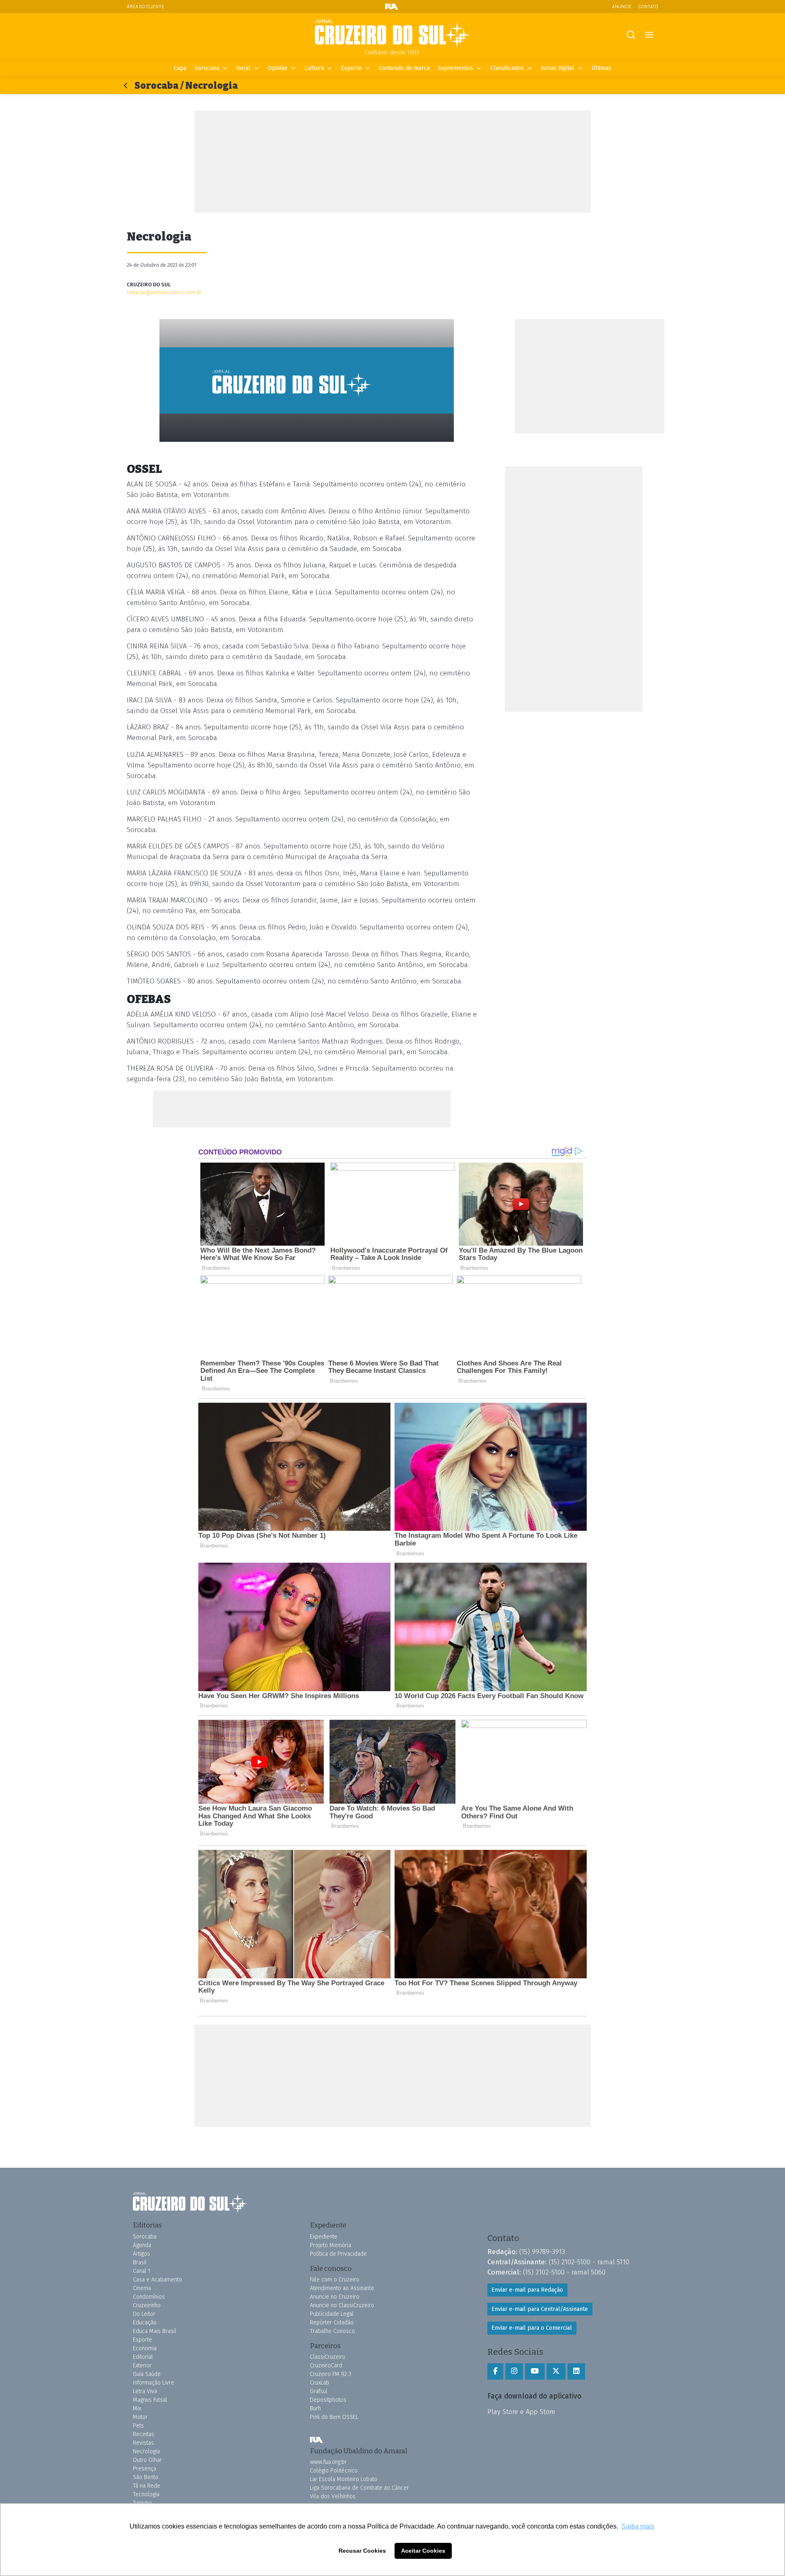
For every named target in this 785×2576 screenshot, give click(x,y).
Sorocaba (207, 68)
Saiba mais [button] (638, 2526)
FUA (316, 2440)
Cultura (314, 68)
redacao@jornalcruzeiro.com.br (164, 292)
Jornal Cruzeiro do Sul (392, 34)
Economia (145, 2348)
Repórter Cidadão (332, 2323)
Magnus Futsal (150, 2400)
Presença (145, 2469)
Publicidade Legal (332, 2314)
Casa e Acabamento (157, 2280)
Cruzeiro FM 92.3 (331, 2374)
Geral (243, 68)
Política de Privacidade (338, 2254)
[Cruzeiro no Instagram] (514, 2371)
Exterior (142, 2366)
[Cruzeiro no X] (556, 2371)
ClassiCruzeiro (328, 2357)
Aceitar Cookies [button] (423, 2551)
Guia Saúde (147, 2374)
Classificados (507, 68)
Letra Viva (145, 2391)
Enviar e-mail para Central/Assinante (540, 2309)
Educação (145, 2323)
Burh (315, 2408)
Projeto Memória (331, 2245)
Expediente (324, 2237)
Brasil (140, 2262)
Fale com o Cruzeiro (335, 2280)
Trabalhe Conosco (332, 2331)
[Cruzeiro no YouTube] (535, 2371)
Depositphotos (328, 2400)
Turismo (142, 2503)
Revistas (143, 2443)
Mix (137, 2408)
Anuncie (622, 6)
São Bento (146, 2477)
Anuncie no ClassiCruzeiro (342, 2305)
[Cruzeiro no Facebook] (495, 2371)
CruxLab (320, 2383)
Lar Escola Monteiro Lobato (344, 2479)
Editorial (143, 2357)
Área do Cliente (146, 6)
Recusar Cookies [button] (362, 2551)
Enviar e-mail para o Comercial (532, 2328)
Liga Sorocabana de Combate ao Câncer (359, 2488)
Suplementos (455, 68)
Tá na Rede (147, 2486)
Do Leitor (144, 2314)
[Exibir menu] (649, 35)
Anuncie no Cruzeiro (335, 2297)
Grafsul (319, 2391)
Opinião (278, 68)
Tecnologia (146, 2494)
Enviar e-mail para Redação (527, 2290)
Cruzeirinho (147, 2305)
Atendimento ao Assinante (342, 2288)
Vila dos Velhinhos (333, 2496)
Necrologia (146, 2451)
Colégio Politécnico (334, 2471)
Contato (648, 6)
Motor (140, 2417)
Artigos (141, 2254)
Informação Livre (154, 2383)
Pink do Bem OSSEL (334, 2417)
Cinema (142, 2288)
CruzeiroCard (326, 2366)
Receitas (144, 2434)
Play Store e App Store (521, 2412)
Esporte (351, 68)
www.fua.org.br (328, 2462)
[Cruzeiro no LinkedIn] (576, 2371)
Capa (180, 68)
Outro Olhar (147, 2460)
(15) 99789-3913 (542, 2252)
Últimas (601, 68)
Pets (138, 2426)
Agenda (142, 2245)
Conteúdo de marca (404, 68)
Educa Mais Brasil (155, 2331)
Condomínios (149, 2297)
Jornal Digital (558, 68)
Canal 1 (142, 2271)
